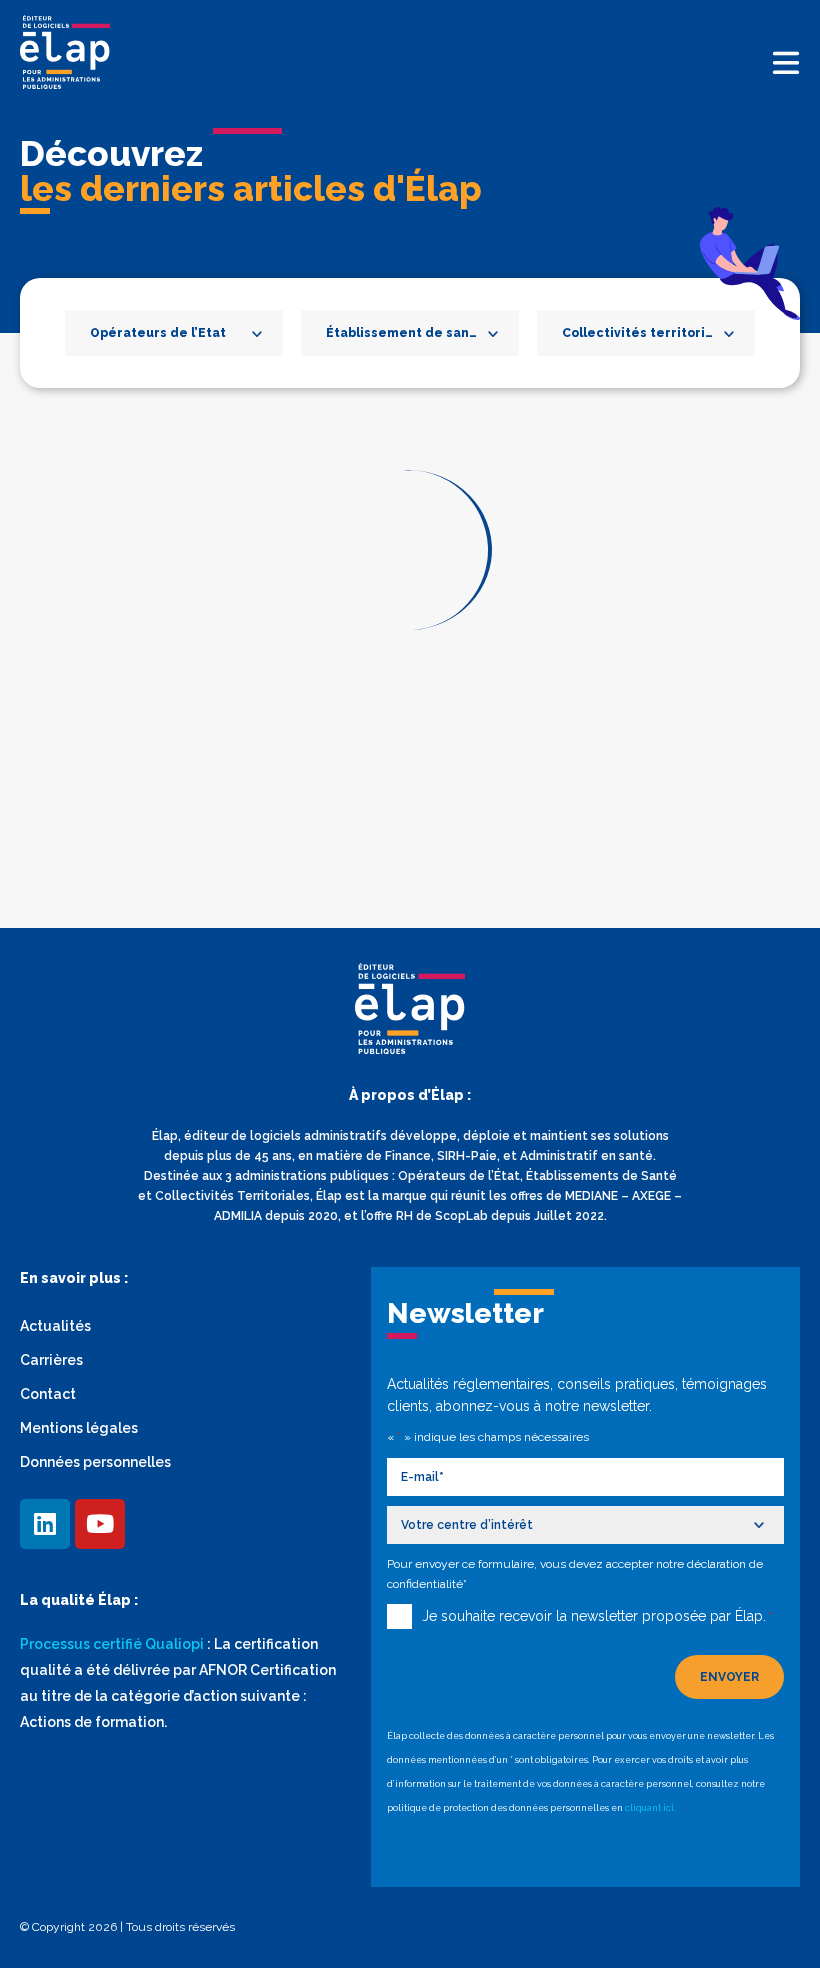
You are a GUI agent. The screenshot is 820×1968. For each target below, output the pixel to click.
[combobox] (174, 333)
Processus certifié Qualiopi (112, 1644)
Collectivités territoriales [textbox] (647, 333)
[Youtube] (100, 1524)
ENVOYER (729, 1677)
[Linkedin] (45, 1524)
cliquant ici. (650, 1808)
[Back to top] (775, 1923)
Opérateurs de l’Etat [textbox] (158, 333)
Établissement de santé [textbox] (405, 333)
